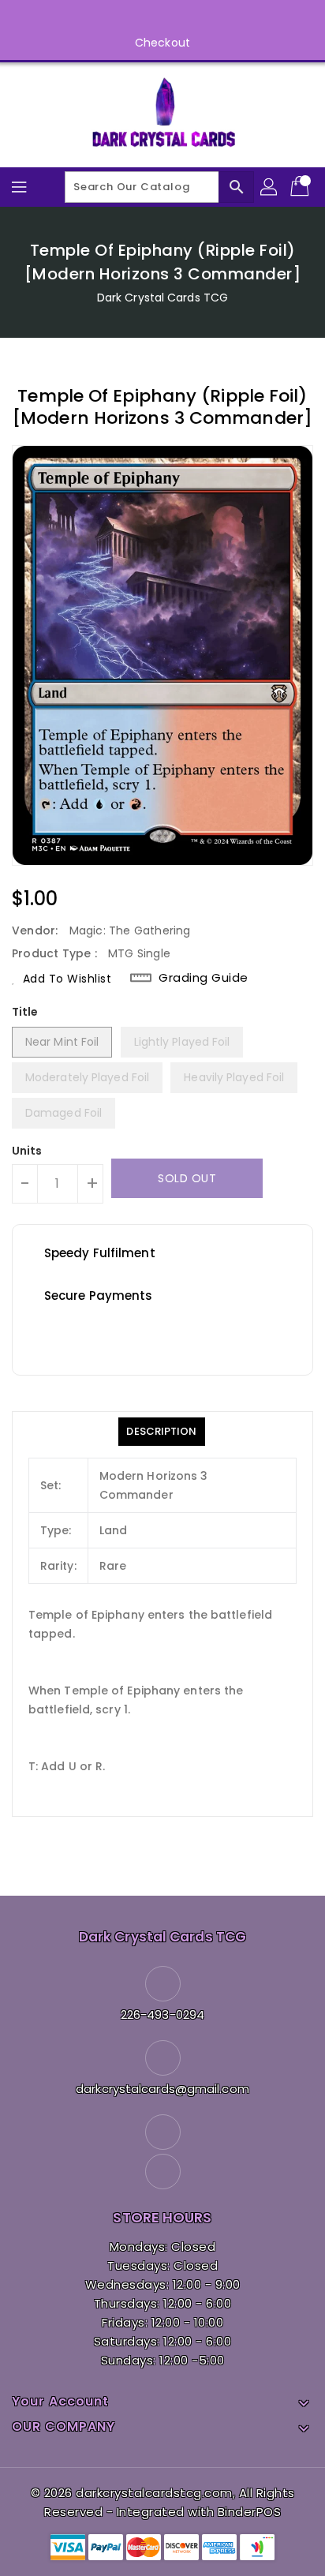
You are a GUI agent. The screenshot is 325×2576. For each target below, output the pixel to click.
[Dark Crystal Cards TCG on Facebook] (148, 18)
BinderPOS (250, 2512)
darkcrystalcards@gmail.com (162, 2089)
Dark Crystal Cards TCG (162, 298)
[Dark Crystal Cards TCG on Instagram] (177, 18)
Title (25, 1012)
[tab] (161, 1432)
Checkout (162, 43)
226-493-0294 (162, 2014)
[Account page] (270, 187)
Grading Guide (204, 978)
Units (27, 1151)
